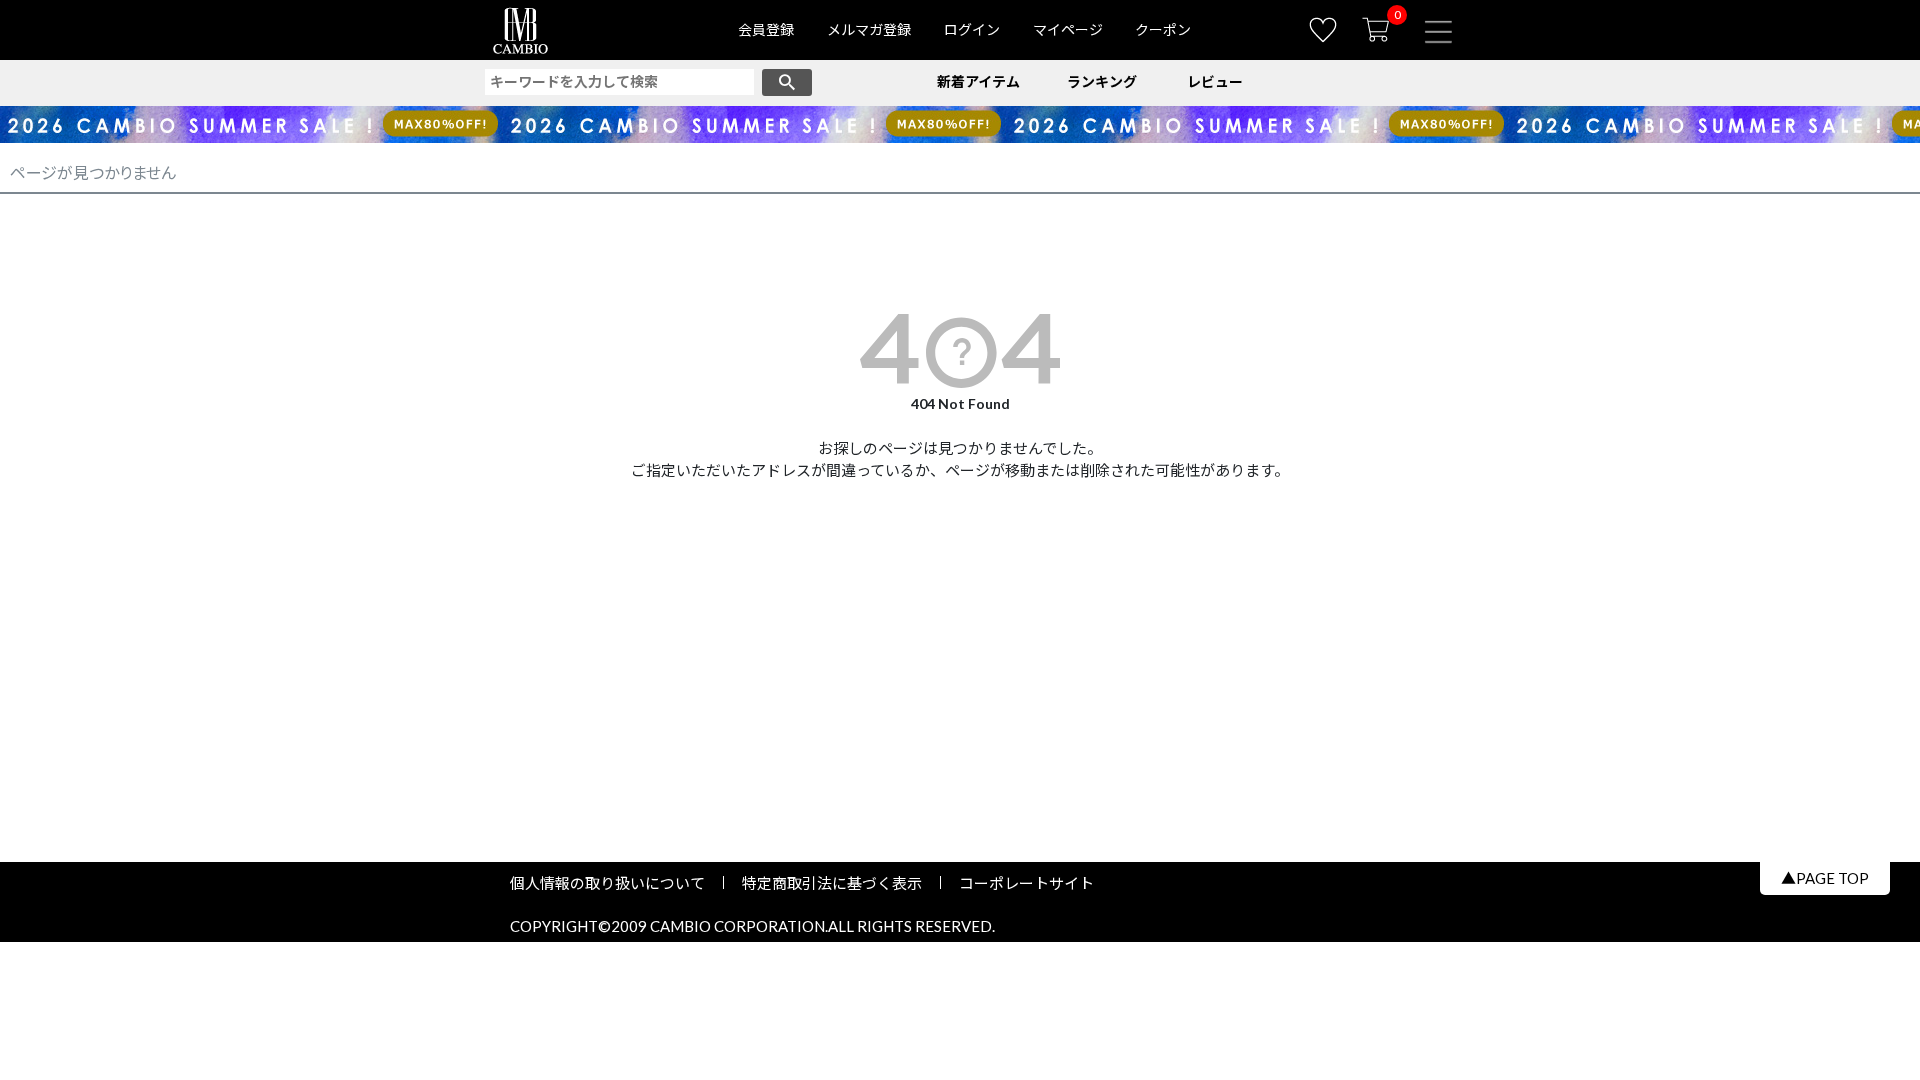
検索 (787, 82)
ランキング (1102, 81)
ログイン (972, 29)
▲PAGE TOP (1825, 878)
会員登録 (766, 29)
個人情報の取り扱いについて (615, 883)
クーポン (1163, 29)
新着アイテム (978, 81)
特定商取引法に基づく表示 (832, 883)
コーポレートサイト (1019, 883)
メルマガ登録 (869, 29)
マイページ (1068, 29)
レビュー (1215, 81)
